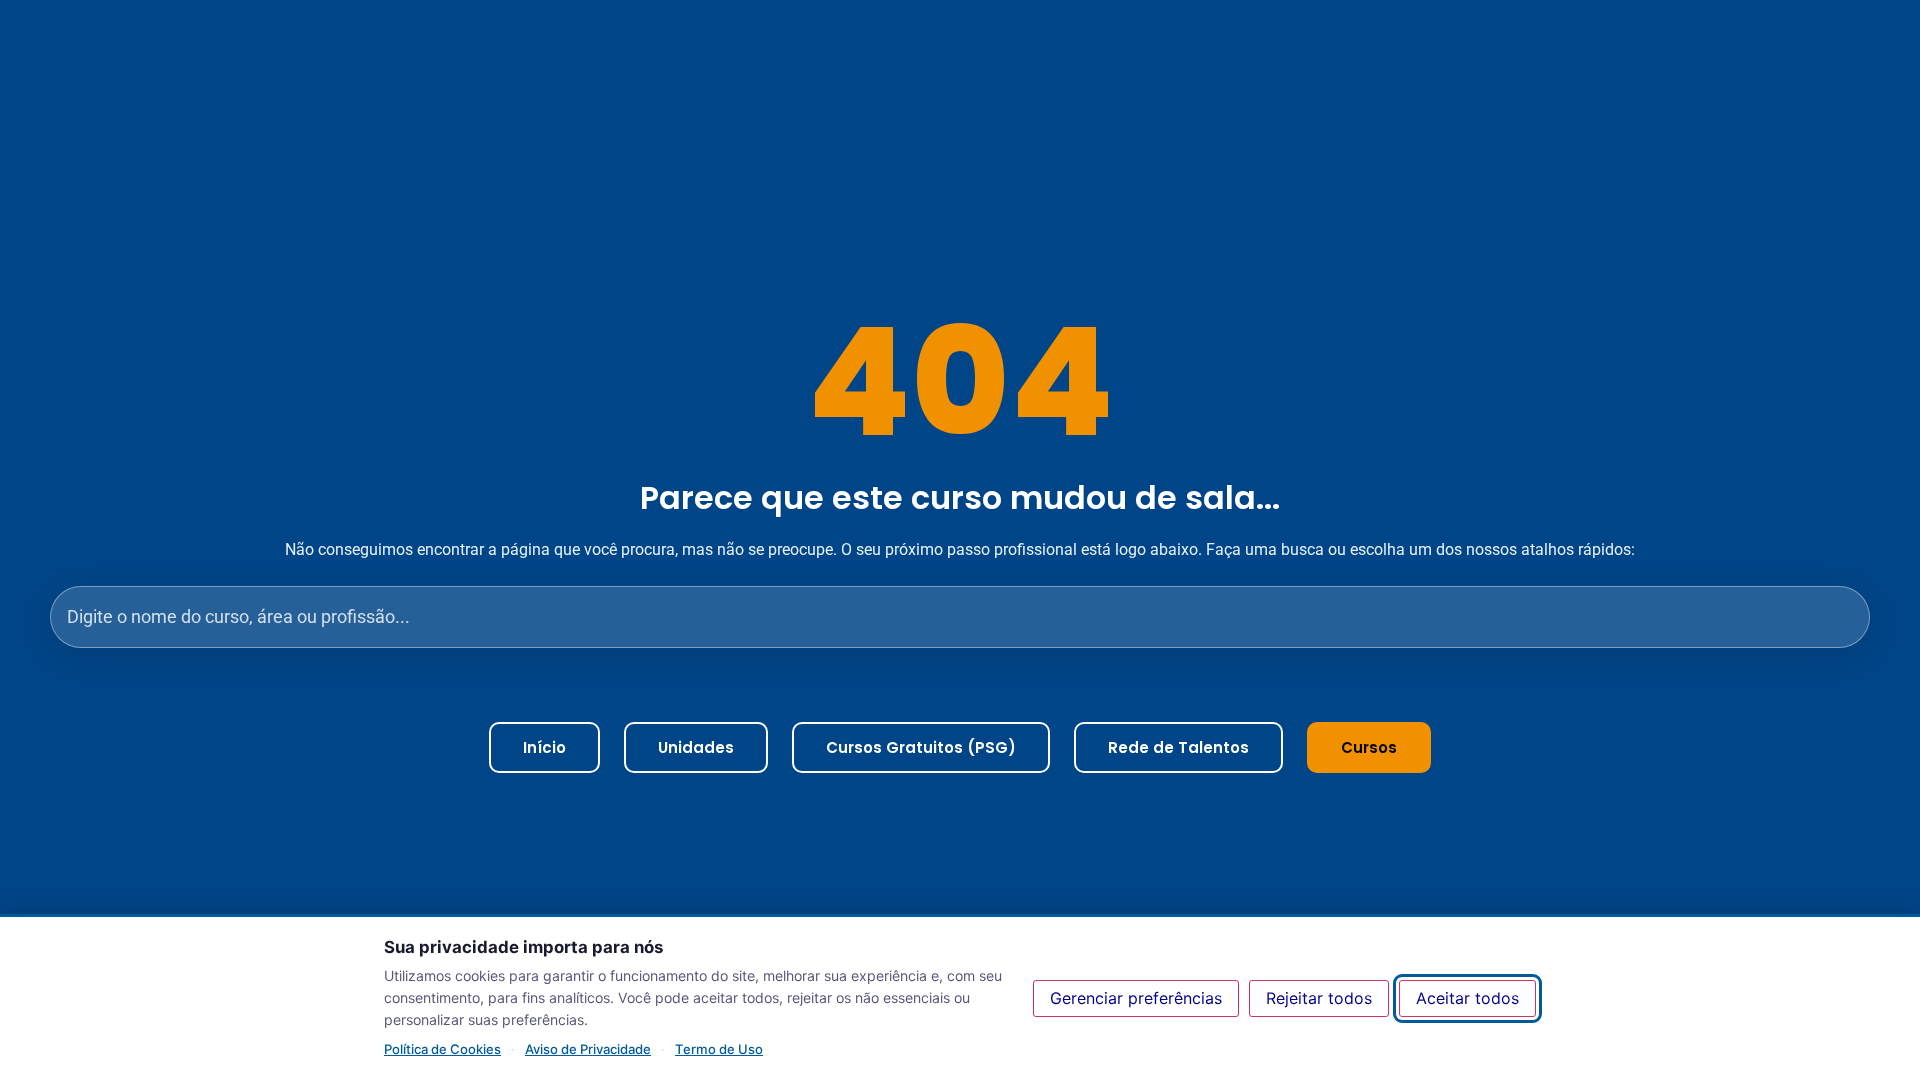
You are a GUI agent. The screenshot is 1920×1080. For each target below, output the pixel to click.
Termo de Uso (719, 1049)
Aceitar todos (1467, 998)
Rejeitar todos (1319, 998)
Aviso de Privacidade (588, 1049)
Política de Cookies (442, 1049)
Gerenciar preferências (1136, 998)
